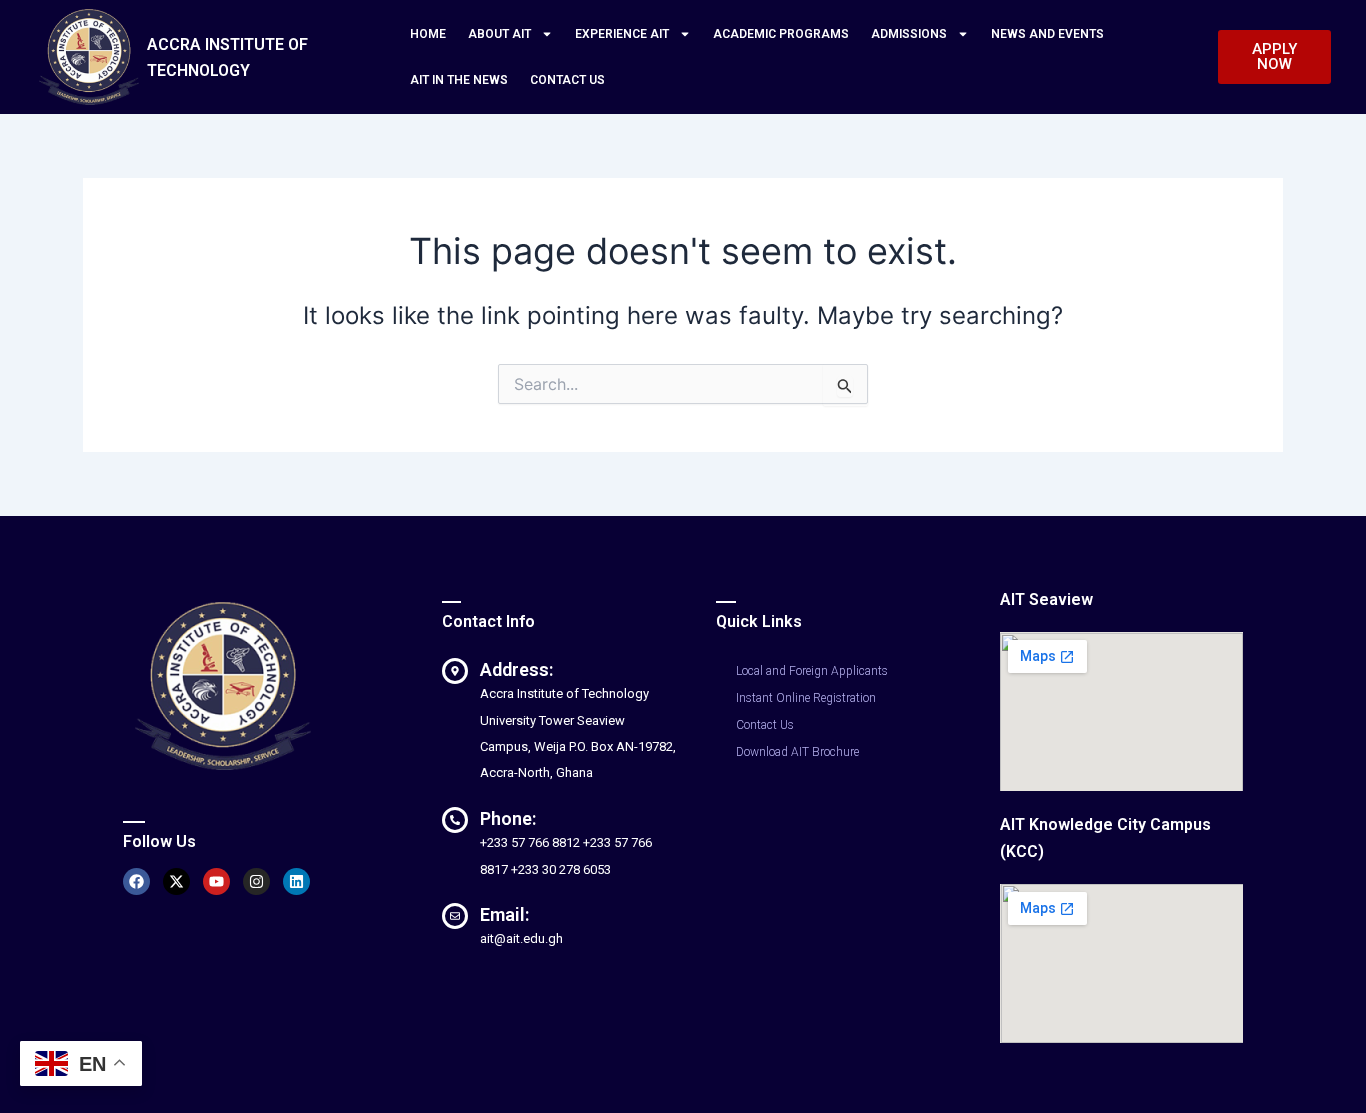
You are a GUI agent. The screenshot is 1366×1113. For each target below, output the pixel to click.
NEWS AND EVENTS (1047, 34)
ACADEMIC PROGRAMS (781, 34)
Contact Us (765, 725)
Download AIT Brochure (797, 752)
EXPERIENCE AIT (622, 34)
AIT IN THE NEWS (459, 80)
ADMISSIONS (909, 34)
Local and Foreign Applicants (812, 671)
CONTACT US (567, 80)
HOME (428, 34)
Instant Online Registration (806, 698)
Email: (504, 914)
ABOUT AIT (499, 34)
